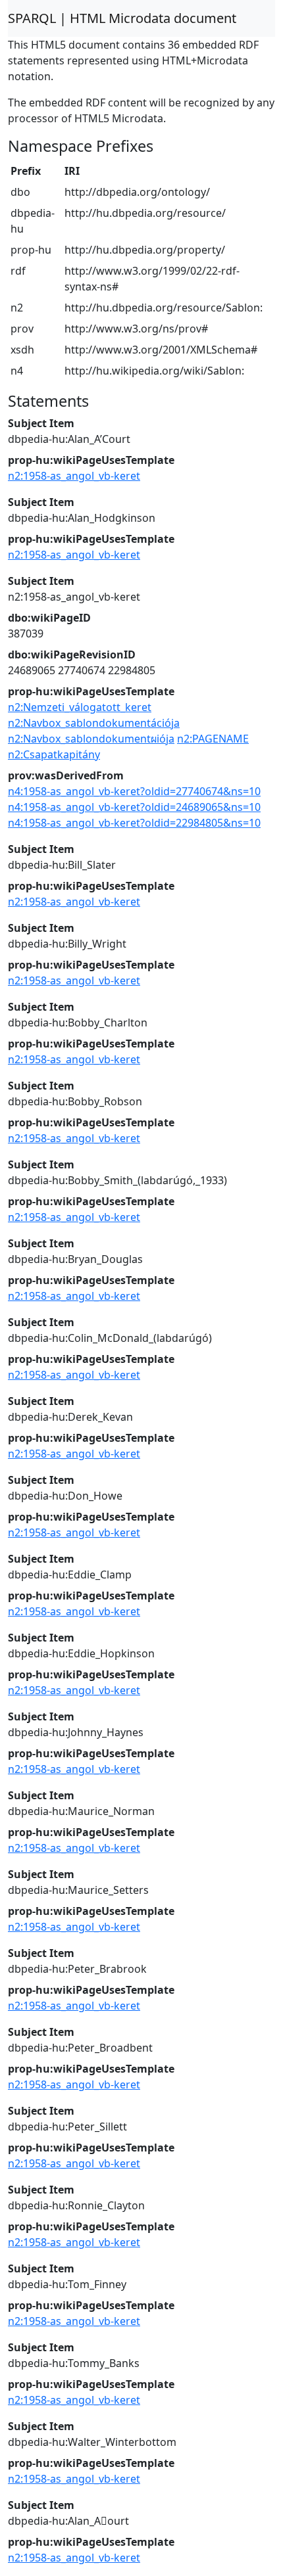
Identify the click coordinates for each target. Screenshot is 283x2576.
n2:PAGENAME (213, 739)
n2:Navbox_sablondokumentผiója (91, 739)
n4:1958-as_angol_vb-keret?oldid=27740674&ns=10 (134, 791)
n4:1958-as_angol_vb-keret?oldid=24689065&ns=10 (134, 807)
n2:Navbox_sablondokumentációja (94, 723)
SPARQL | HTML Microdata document (122, 18)
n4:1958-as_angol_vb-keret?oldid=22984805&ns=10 (134, 823)
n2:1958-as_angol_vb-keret (74, 476)
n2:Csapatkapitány (54, 754)
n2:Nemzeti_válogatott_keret (80, 707)
